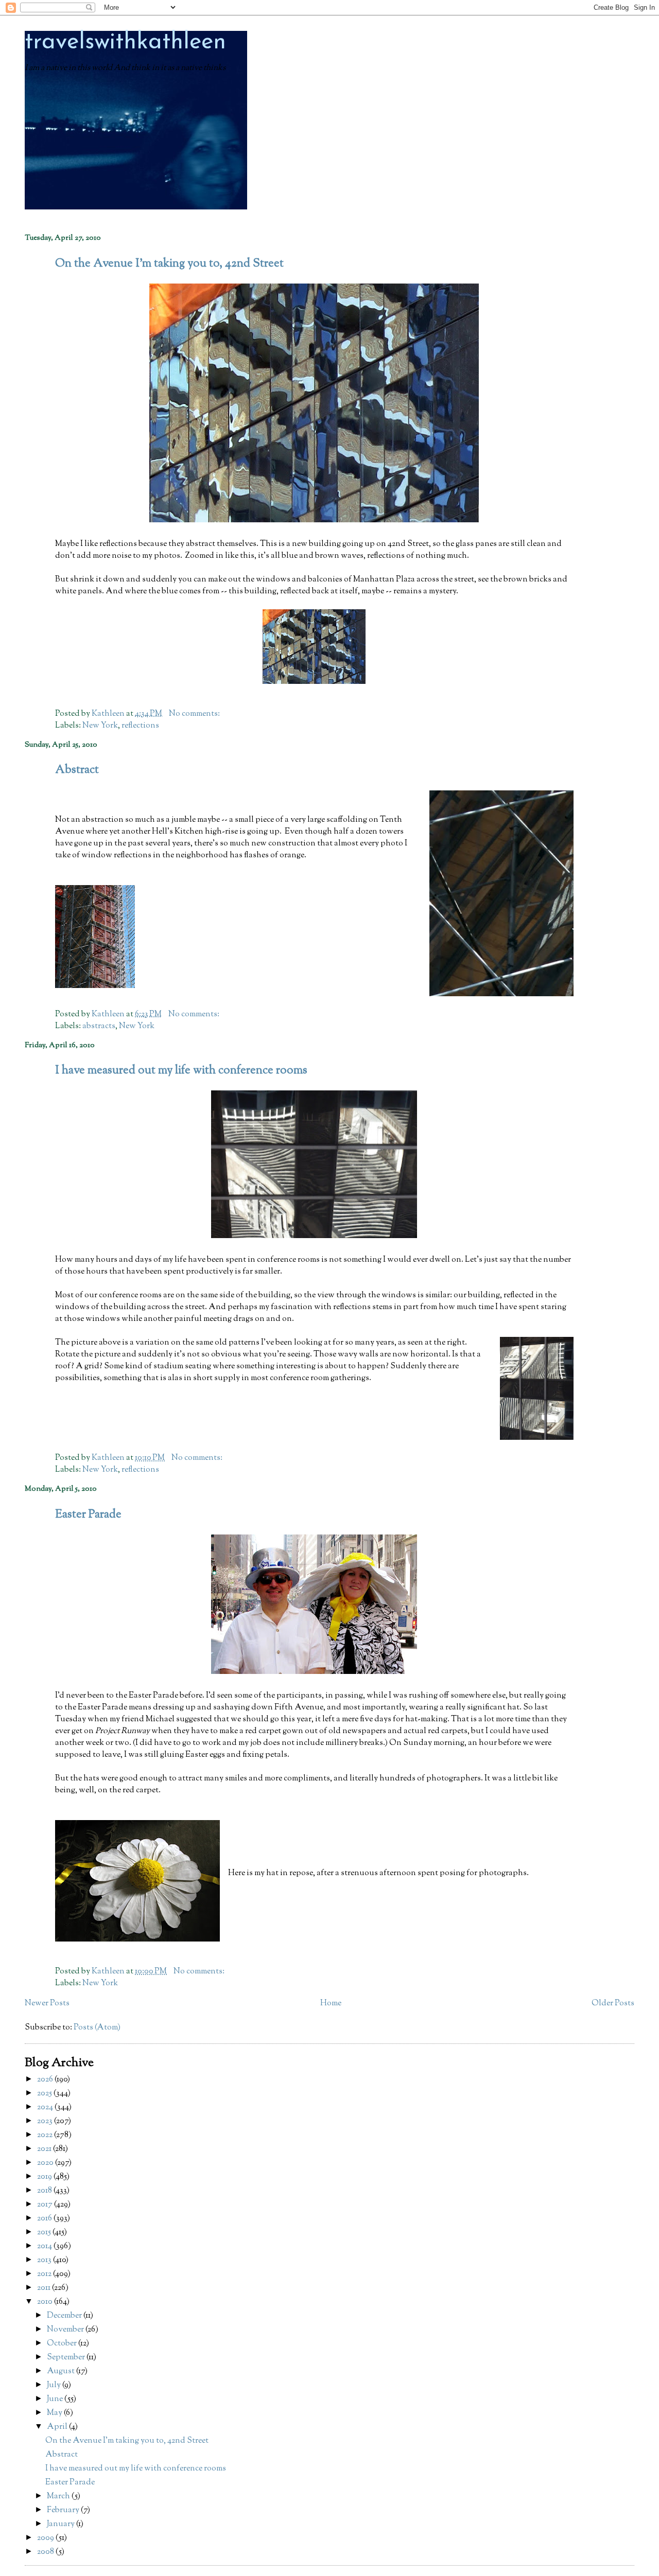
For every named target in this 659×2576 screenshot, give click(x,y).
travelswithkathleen (125, 42)
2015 (45, 2233)
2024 (46, 2107)
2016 (45, 2219)
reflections (140, 726)
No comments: (195, 714)
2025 (45, 2094)
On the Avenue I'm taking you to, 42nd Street (169, 264)
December (65, 2316)
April (58, 2427)
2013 (45, 2260)
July (55, 2385)
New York (100, 726)
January (62, 2524)
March (59, 2496)
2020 (46, 2163)
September (67, 2358)
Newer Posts (47, 2004)
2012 (45, 2274)
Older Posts (613, 2004)
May (55, 2413)
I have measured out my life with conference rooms (181, 1071)
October (63, 2344)
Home (331, 2004)
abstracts (99, 1026)
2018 (45, 2191)
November (66, 2330)
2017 (46, 2205)
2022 (46, 2135)
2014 (45, 2246)
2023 (46, 2121)
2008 (46, 2552)
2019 (45, 2177)
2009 (46, 2538)
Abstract (77, 770)
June (56, 2399)
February (64, 2510)
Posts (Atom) (97, 2028)
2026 (46, 2080)
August (62, 2371)
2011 (45, 2288)
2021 (45, 2149)
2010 (46, 2302)
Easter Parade (88, 1515)
